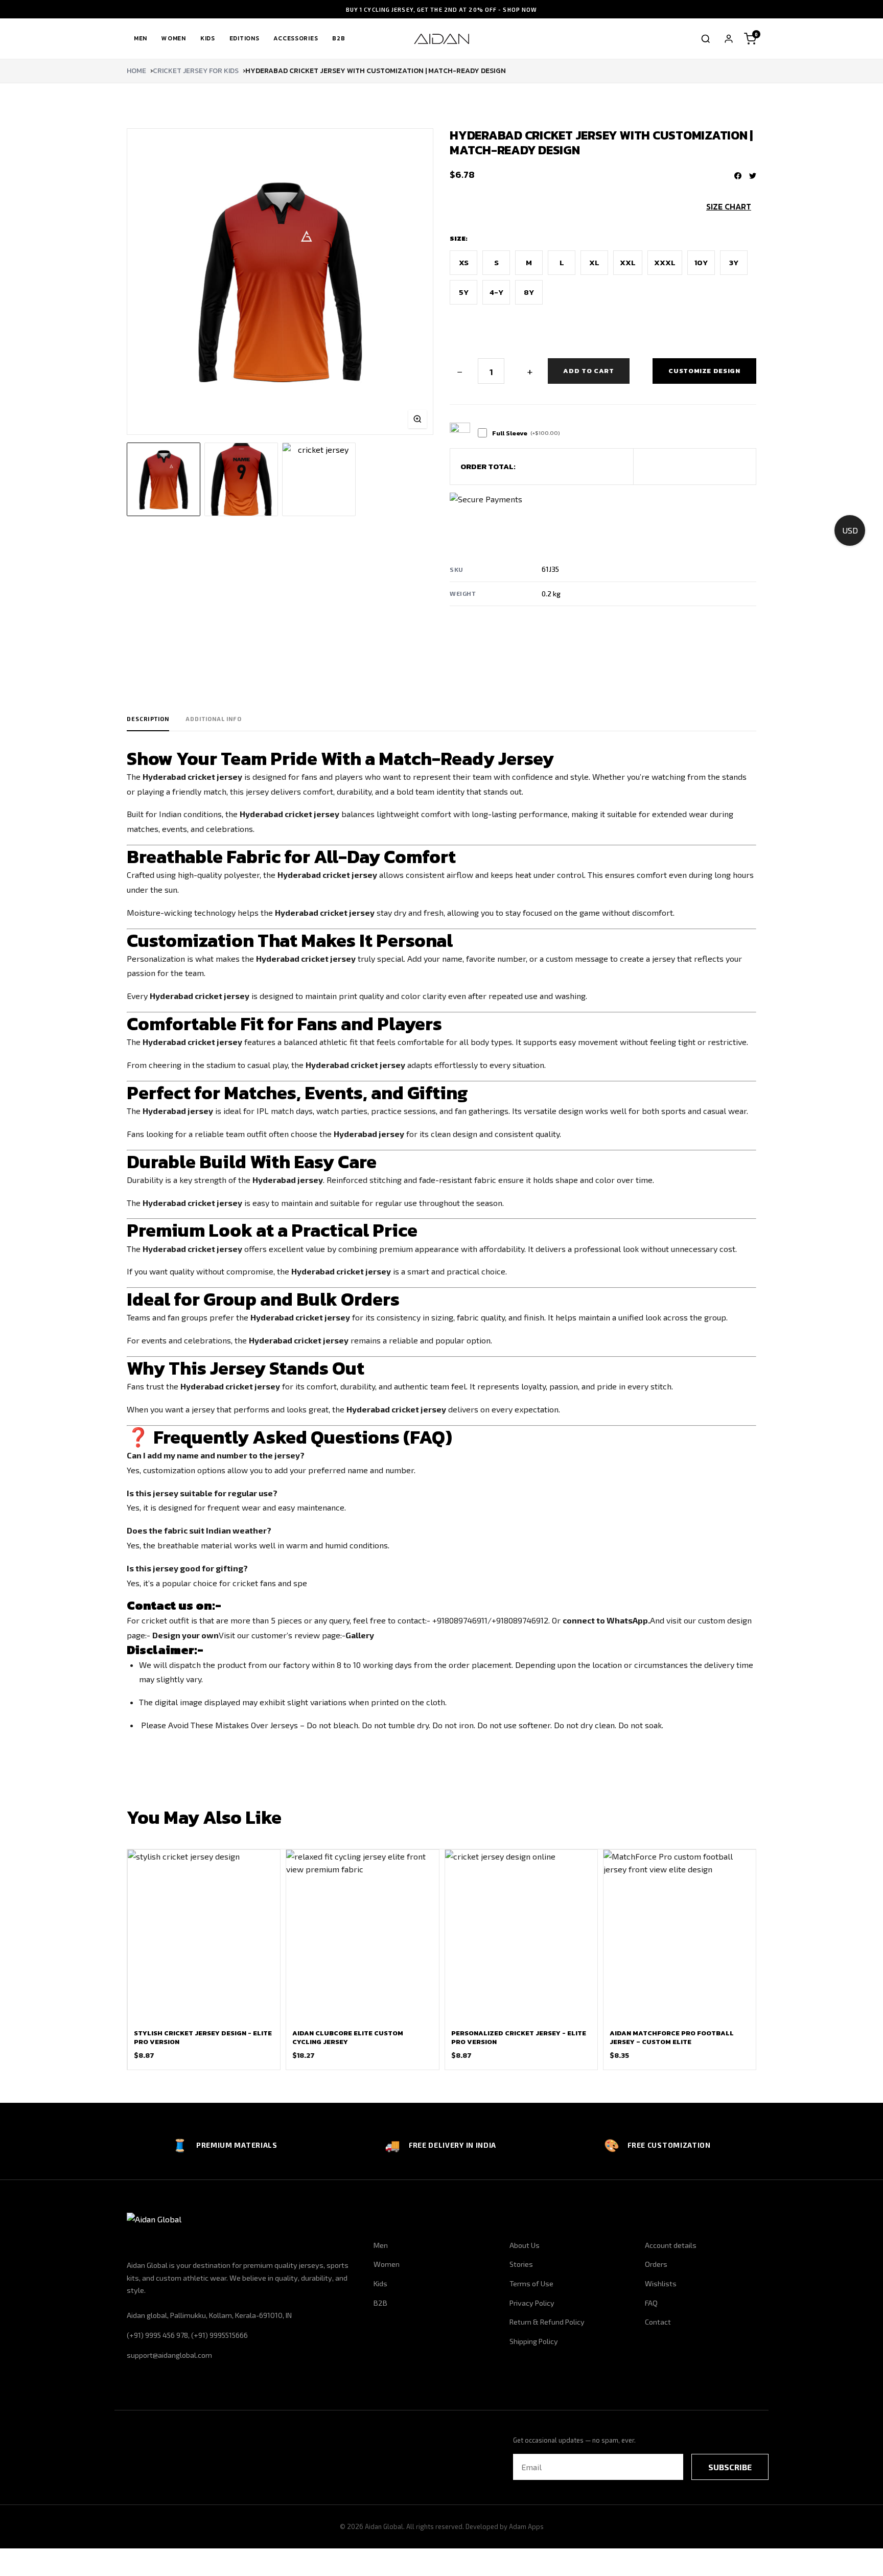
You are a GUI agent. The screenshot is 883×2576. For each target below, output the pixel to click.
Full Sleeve (526, 433)
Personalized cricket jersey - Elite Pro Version (519, 2037)
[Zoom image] (417, 419)
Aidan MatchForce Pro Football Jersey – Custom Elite (672, 2037)
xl (594, 262)
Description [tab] (148, 719)
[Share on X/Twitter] (753, 176)
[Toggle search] (706, 39)
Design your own (185, 1635)
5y (464, 292)
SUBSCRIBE (730, 2467)
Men (141, 38)
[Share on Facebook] (738, 176)
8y (529, 292)
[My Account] (729, 39)
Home (136, 71)
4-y (496, 292)
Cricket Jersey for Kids (196, 71)
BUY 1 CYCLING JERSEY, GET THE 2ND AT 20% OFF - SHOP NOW (442, 9)
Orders (656, 2264)
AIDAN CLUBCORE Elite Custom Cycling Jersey (348, 2037)
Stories (521, 2264)
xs (464, 262)
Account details (671, 2245)
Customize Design (704, 371)
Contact (658, 2322)
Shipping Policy (534, 2341)
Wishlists (661, 2283)
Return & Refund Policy (547, 2322)
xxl (628, 262)
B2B (339, 38)
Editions (245, 38)
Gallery (360, 1635)
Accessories (296, 38)
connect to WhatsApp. (606, 1620)
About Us (525, 2245)
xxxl (665, 262)
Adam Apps (526, 2526)
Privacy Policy (532, 2303)
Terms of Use (531, 2283)
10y (701, 262)
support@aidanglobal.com (169, 2355)
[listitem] (164, 479)
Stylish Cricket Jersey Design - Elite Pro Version (203, 2037)
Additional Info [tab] (214, 719)
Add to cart (588, 371)
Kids (208, 38)
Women (174, 38)
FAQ (651, 2303)
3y (734, 262)
